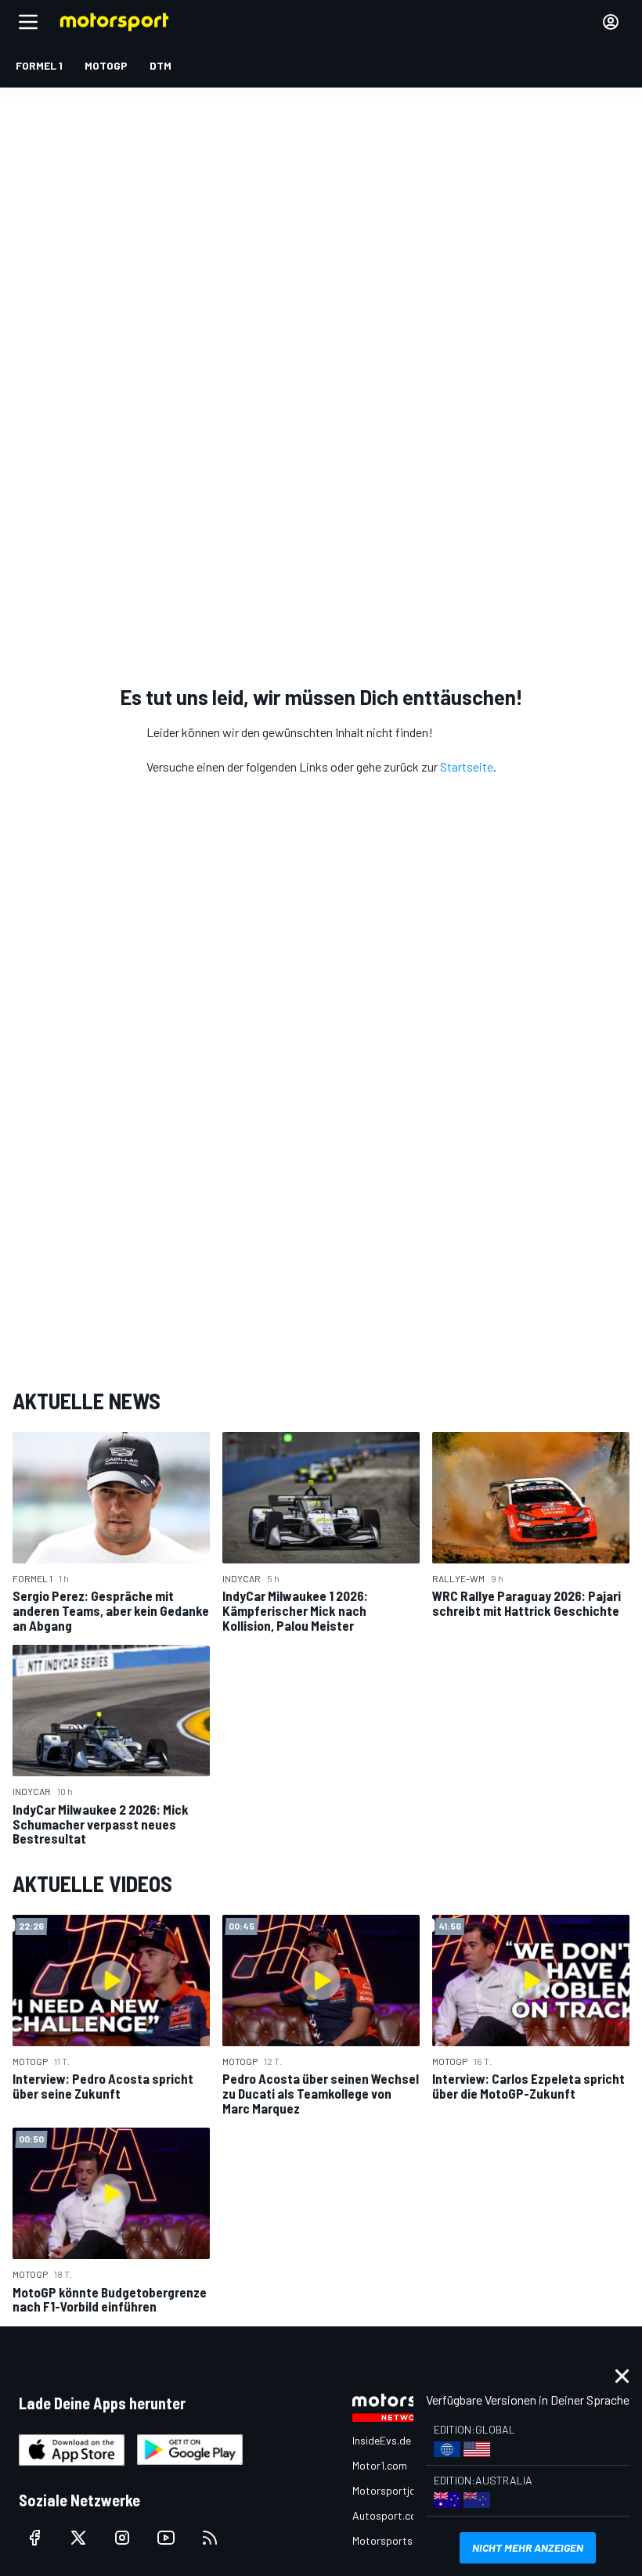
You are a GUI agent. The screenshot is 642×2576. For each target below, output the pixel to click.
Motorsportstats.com (404, 2540)
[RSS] (210, 2538)
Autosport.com (389, 2515)
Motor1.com (380, 2465)
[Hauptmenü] (28, 22)
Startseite (467, 766)
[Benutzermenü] (611, 22)
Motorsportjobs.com (401, 2490)
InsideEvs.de (382, 2440)
